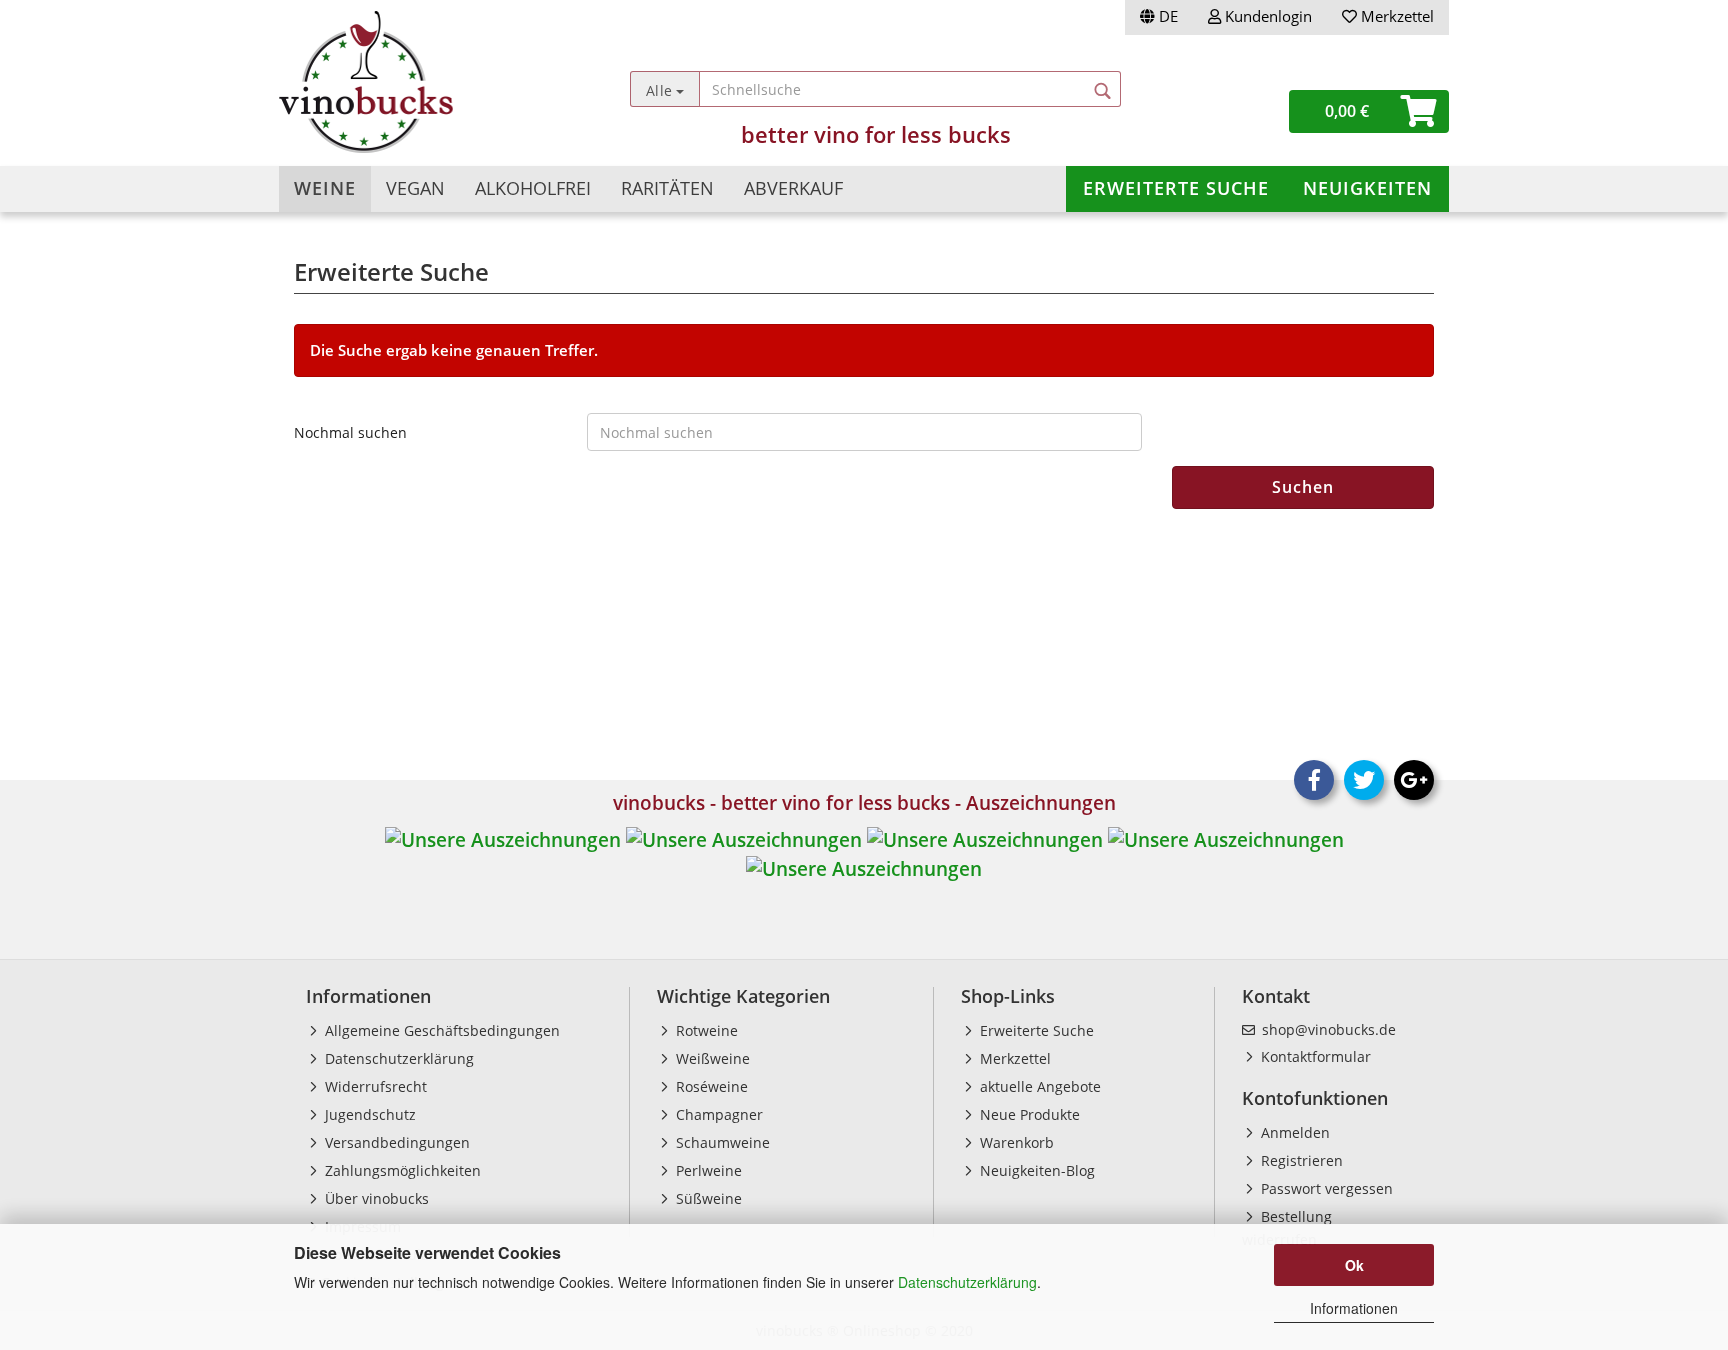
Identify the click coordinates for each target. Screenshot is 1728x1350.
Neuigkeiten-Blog (1035, 1170)
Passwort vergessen (1325, 1188)
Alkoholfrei (533, 188)
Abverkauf (793, 188)
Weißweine (711, 1058)
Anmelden (1293, 1132)
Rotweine (705, 1030)
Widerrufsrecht (374, 1086)
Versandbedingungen (395, 1142)
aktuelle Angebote (1038, 1086)
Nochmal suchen (350, 432)
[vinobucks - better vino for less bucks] (425, 82)
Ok (1354, 1265)
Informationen (1354, 1308)
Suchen (1303, 487)
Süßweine (707, 1198)
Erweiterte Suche (1176, 188)
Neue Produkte (1028, 1114)
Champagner (717, 1114)
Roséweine (710, 1086)
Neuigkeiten (1367, 188)
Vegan (415, 188)
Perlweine (707, 1170)
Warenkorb (1015, 1142)
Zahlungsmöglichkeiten (401, 1170)
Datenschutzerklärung (967, 1282)
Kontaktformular (1314, 1056)
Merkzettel (1395, 16)
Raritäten (667, 188)
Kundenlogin (1266, 16)
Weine (325, 188)
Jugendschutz (368, 1114)
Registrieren (1300, 1160)
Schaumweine (721, 1142)
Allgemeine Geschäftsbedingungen (440, 1030)
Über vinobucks (375, 1198)
